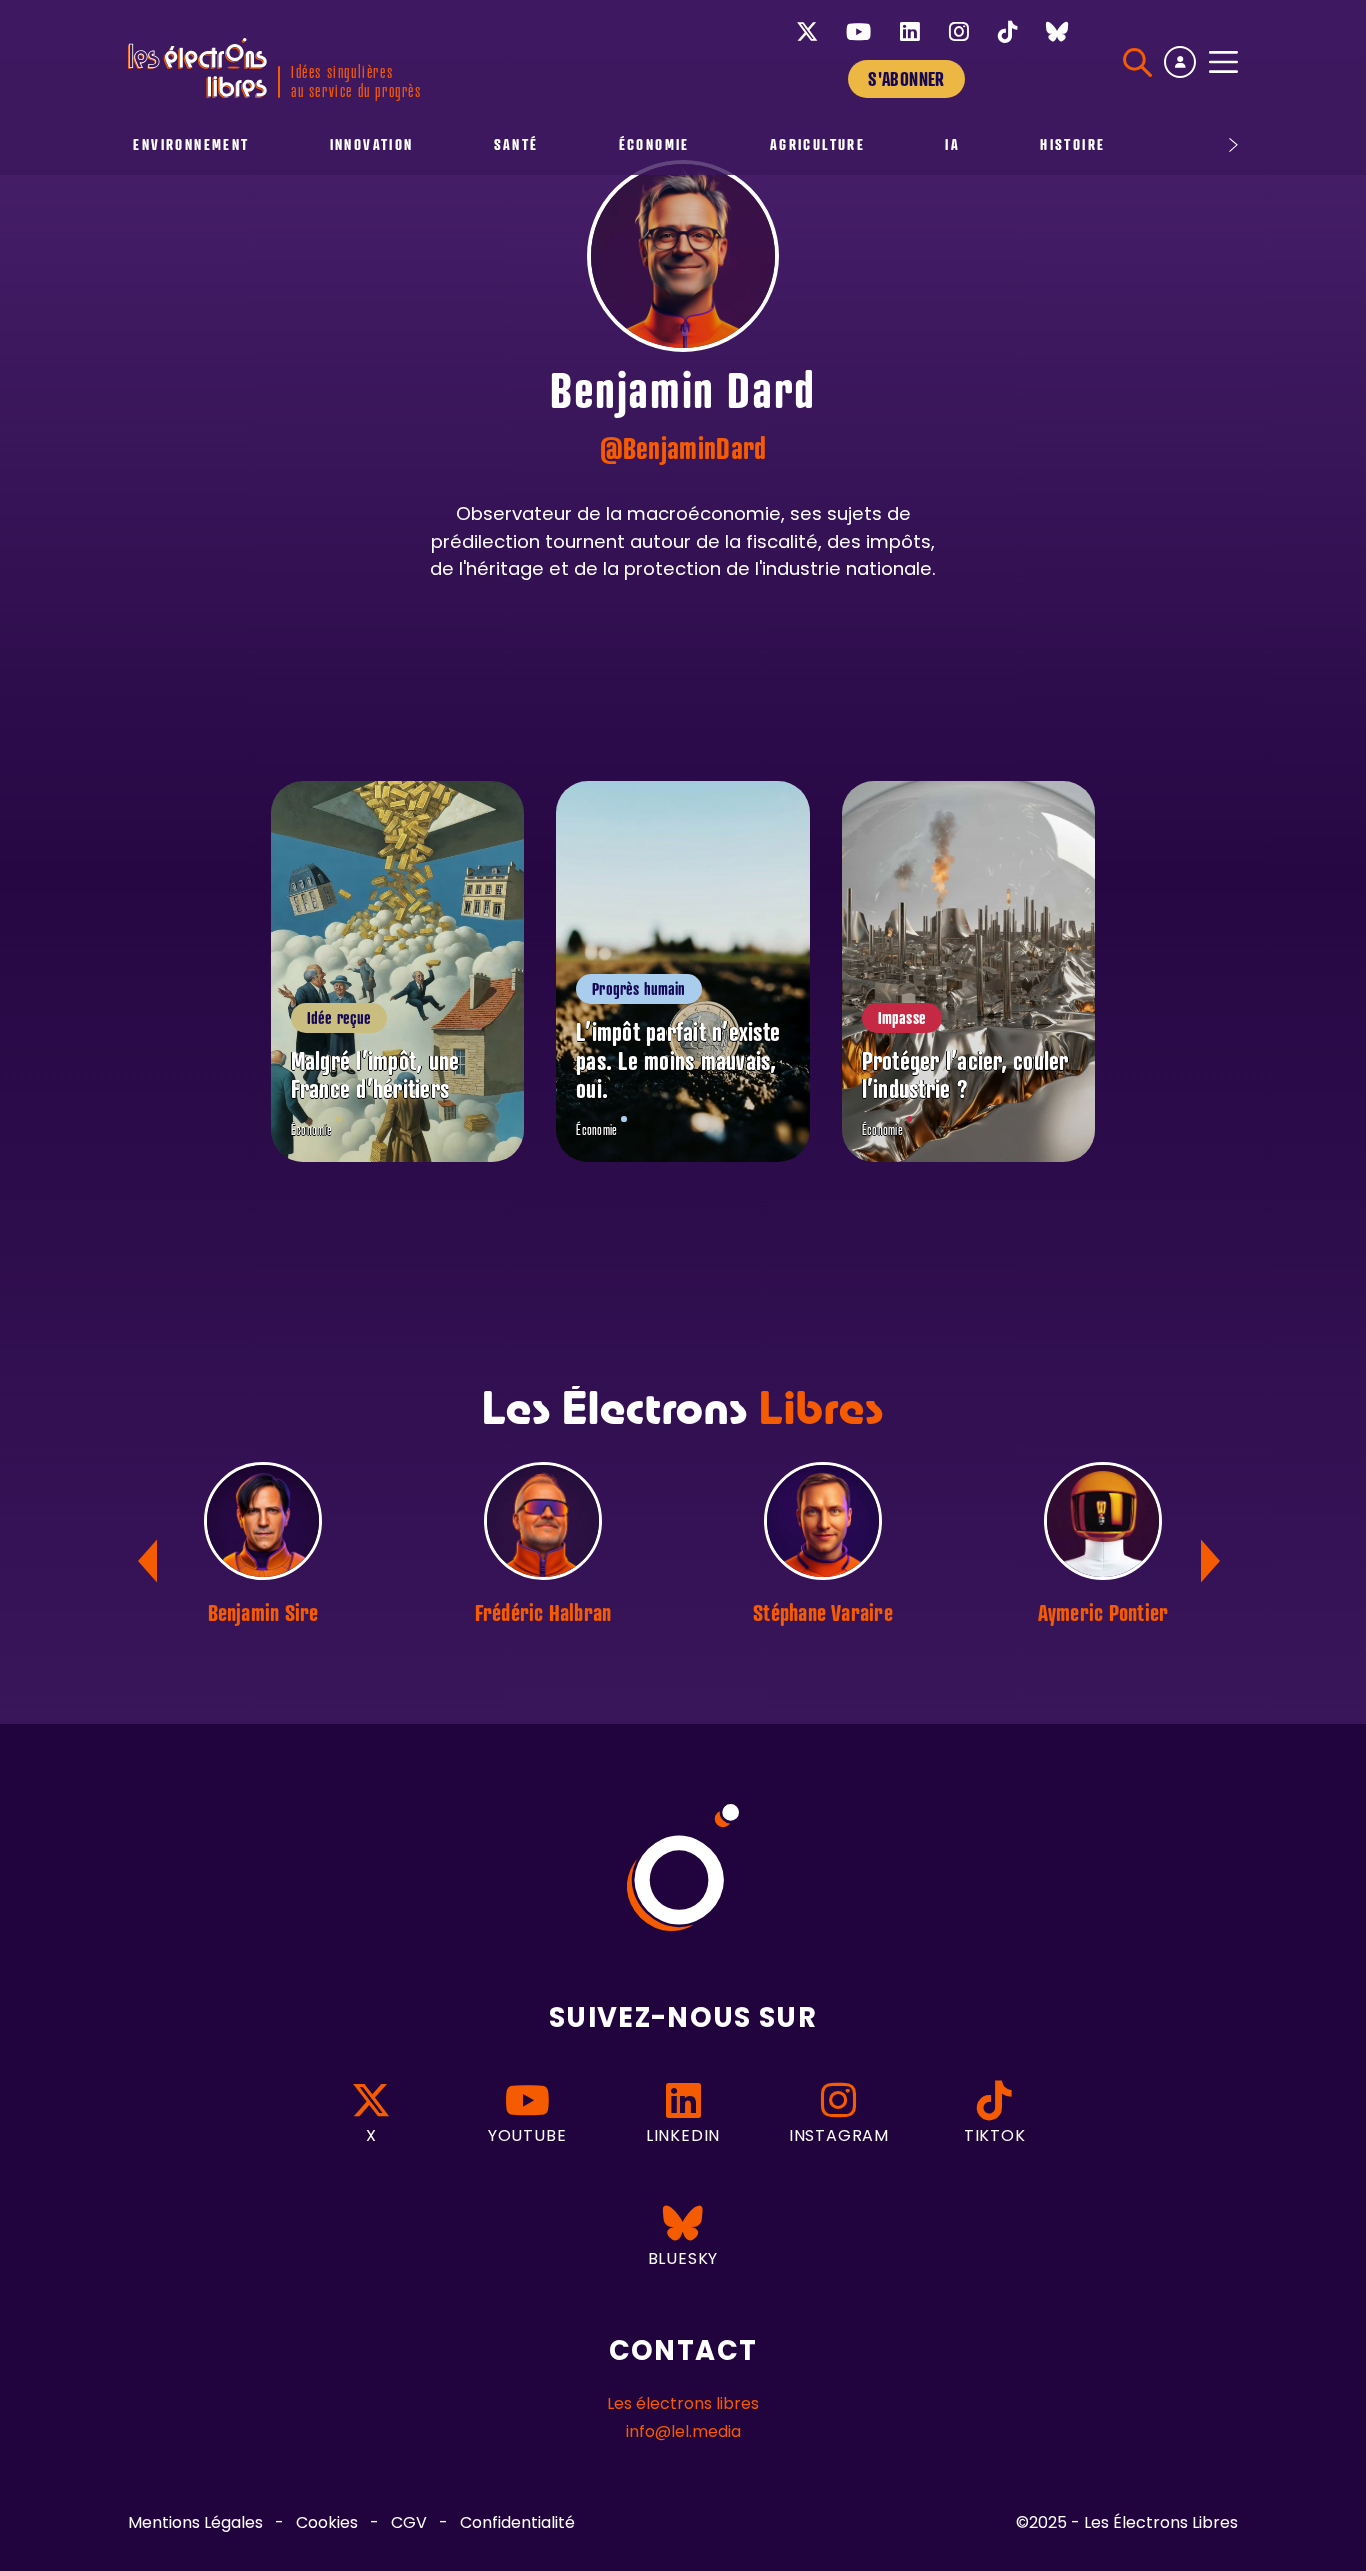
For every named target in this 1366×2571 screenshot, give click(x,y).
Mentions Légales (195, 2524)
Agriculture (817, 144)
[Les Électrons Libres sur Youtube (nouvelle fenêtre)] (858, 32)
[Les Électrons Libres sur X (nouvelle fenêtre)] (807, 32)
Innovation (372, 144)
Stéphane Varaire (823, 1612)
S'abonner (906, 78)
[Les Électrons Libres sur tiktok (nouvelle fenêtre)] (1008, 32)
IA (952, 144)
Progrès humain (638, 989)
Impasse (902, 1018)
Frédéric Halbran (543, 1612)
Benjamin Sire (263, 1612)
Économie (654, 144)
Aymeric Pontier (1103, 1612)
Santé (516, 144)
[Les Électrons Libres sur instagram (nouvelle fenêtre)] (959, 32)
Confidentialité (517, 2524)
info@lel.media (683, 2433)
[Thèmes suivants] (1184, 145)
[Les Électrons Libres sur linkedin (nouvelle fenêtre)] (910, 32)
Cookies (327, 2524)
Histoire (1072, 144)
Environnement (191, 144)
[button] (1214, 1561)
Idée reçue (339, 1018)
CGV (409, 2524)
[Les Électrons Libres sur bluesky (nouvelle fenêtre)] (1057, 32)
